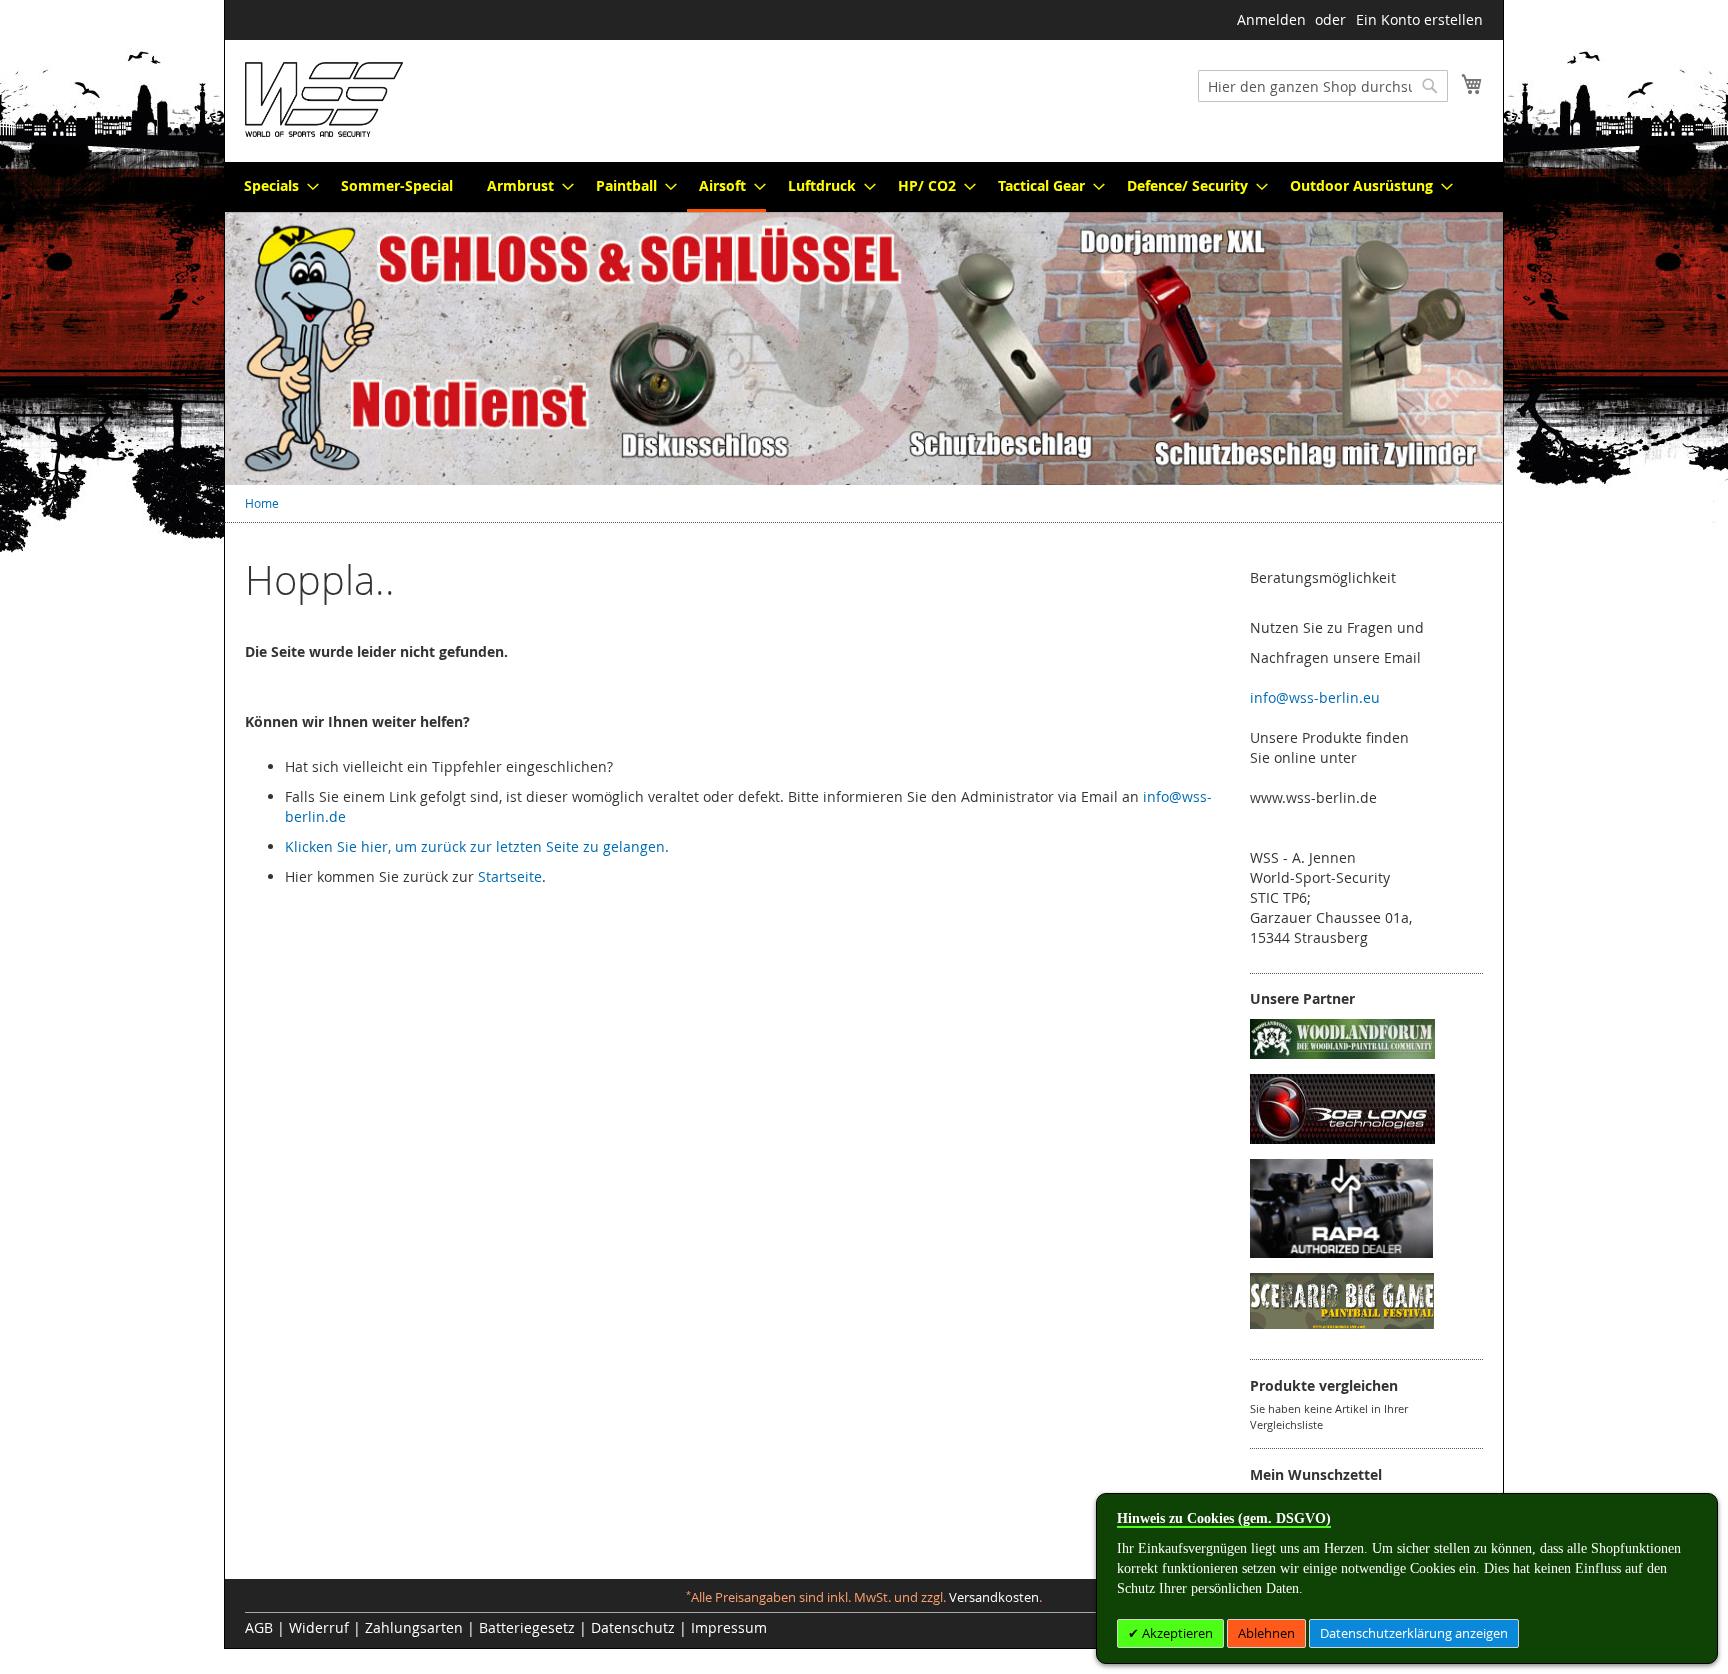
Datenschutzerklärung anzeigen (1414, 1633)
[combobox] (1323, 86)
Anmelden (1271, 19)
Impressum (729, 1627)
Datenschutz (633, 1627)
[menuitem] (275, 185)
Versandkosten (994, 1597)
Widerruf (319, 1627)
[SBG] (1342, 1323)
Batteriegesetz (527, 1627)
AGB (259, 1627)
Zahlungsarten (414, 1627)
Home (262, 503)
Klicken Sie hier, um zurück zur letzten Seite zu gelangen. (477, 846)
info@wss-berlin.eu (1315, 697)
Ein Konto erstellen (1419, 19)
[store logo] (324, 99)
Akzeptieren (1176, 1633)
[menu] (864, 187)
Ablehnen (1266, 1633)
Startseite (510, 876)
